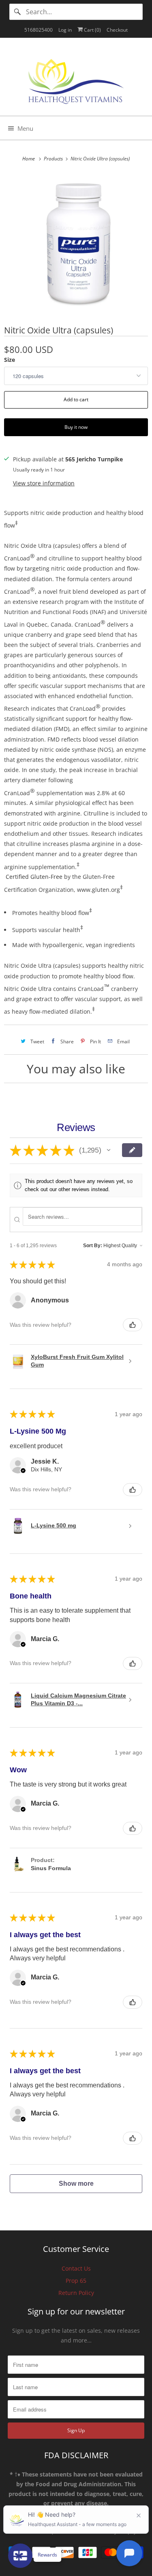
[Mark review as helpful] (133, 1325)
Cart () (92, 30)
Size (10, 360)
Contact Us (76, 2268)
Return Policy (76, 2293)
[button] (109, 1150)
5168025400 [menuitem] (39, 30)
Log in (65, 30)
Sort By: (93, 1246)
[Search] (17, 12)
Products (54, 159)
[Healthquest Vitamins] (76, 80)
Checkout (117, 30)
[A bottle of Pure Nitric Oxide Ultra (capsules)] (76, 243)
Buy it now (76, 427)
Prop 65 (76, 2281)
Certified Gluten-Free (34, 877)
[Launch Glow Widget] (20, 2556)
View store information (44, 483)
